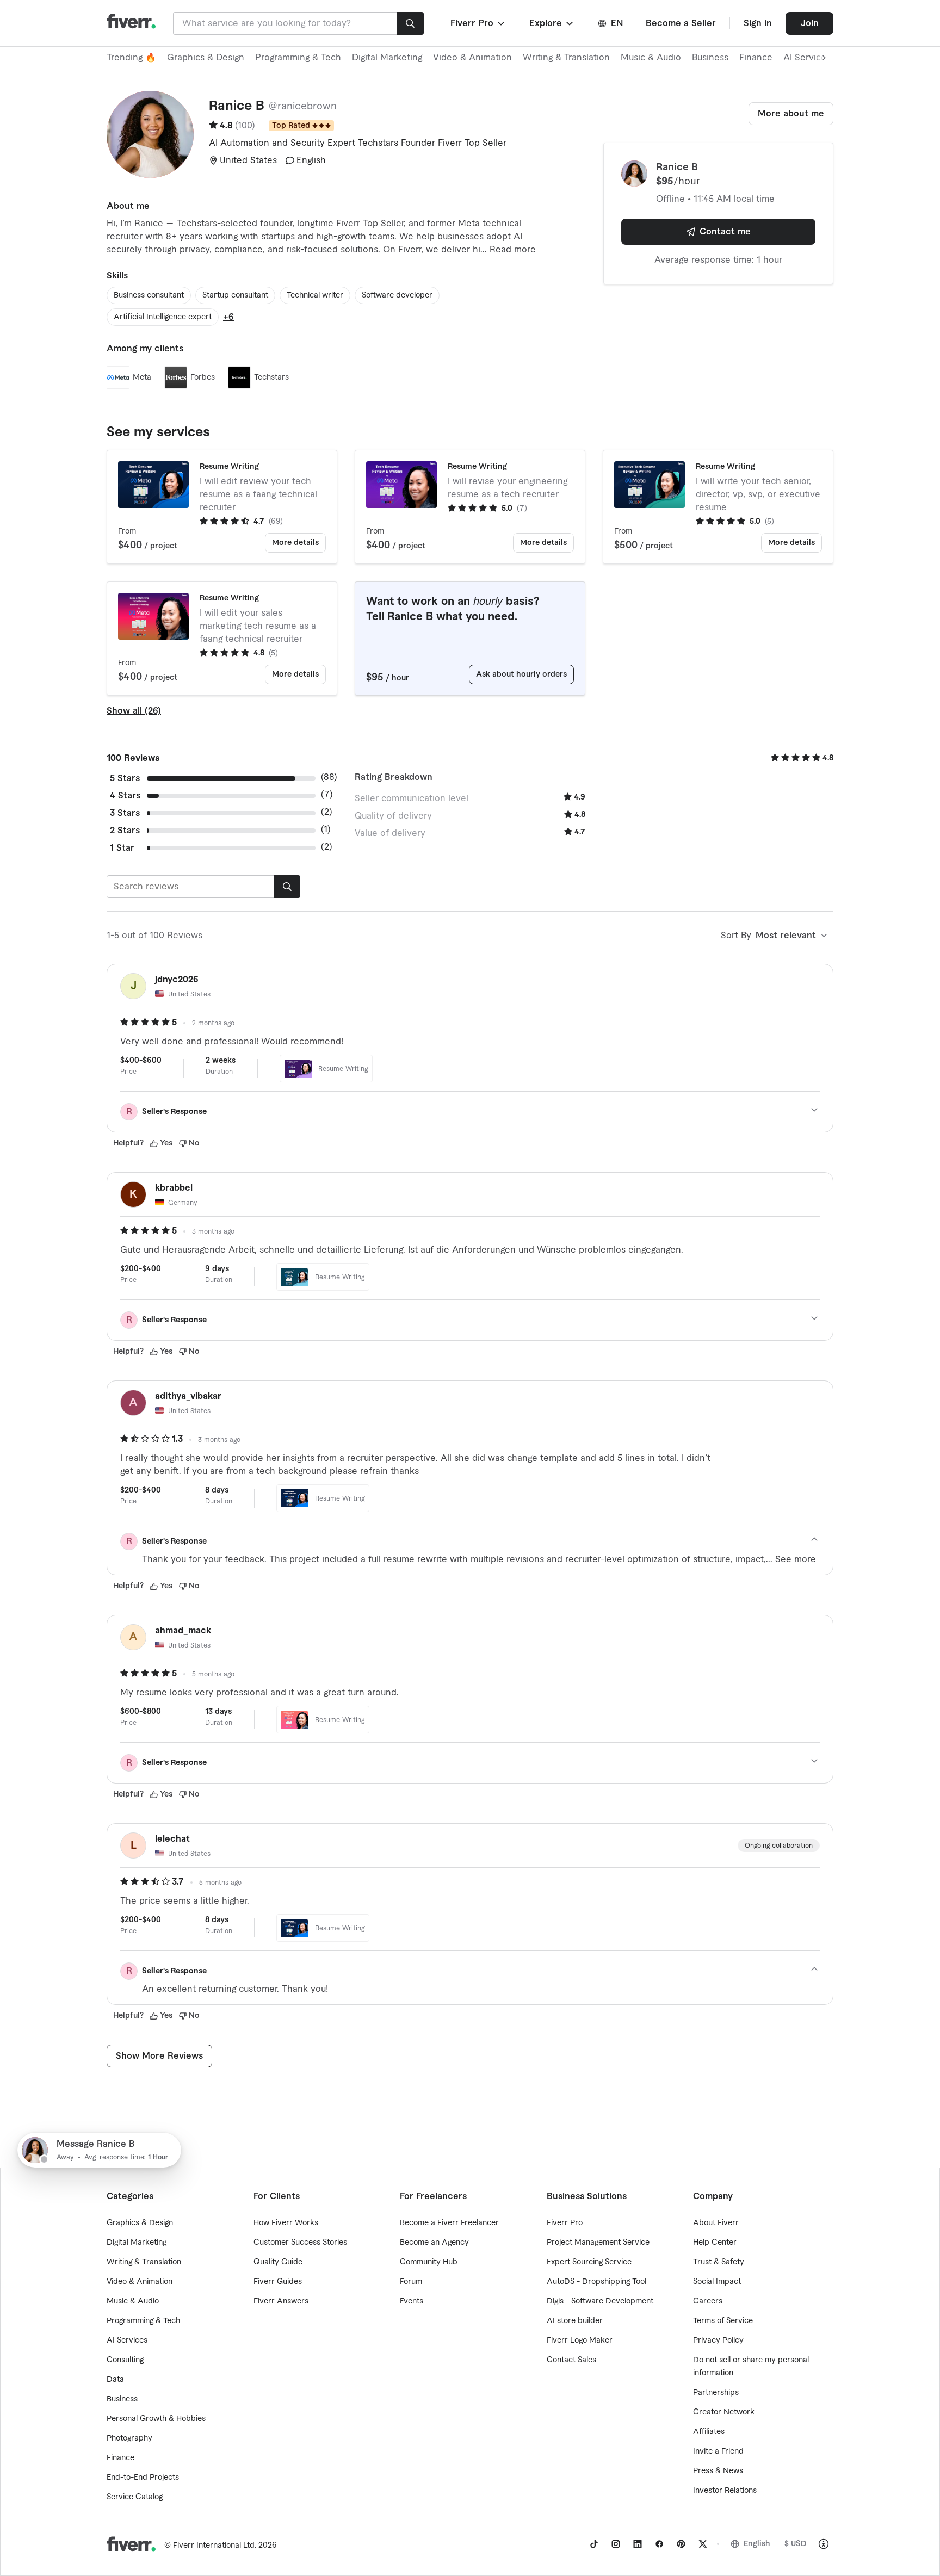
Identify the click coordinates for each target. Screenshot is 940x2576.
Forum (411, 2282)
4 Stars (125, 796)
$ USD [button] (796, 2544)
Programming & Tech (298, 58)
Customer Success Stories (300, 2243)
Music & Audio (651, 58)
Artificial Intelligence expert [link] (163, 317)
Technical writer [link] (315, 295)
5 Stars (125, 778)
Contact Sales (571, 2360)
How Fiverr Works (286, 2223)
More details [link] (295, 543)
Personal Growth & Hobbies (156, 2419)
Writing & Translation (566, 58)
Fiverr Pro (565, 2223)
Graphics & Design (206, 58)
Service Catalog (135, 2497)
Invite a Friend (718, 2451)
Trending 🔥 (131, 58)
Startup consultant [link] (235, 295)
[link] (594, 2544)
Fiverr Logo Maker (580, 2340)
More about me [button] (791, 114)
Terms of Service (723, 2321)
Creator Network (724, 2412)
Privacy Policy (718, 2340)
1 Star (122, 848)
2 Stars (125, 831)
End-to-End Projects (143, 2478)
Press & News (718, 2471)
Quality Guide (278, 2262)
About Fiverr (716, 2223)
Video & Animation (472, 58)
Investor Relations (725, 2491)
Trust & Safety (719, 2262)
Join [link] (810, 23)
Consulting (125, 2360)
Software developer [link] (397, 295)
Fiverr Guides (278, 2282)
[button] (478, 23)
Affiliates (709, 2432)
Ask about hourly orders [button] (521, 674)
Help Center (715, 2243)
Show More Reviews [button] (159, 2056)
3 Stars (125, 813)
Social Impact (717, 2282)
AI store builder (575, 2321)
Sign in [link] (758, 23)
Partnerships (716, 2393)
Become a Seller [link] (681, 23)
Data (115, 2380)
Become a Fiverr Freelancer (449, 2223)
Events (412, 2301)
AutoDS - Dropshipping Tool (596, 2282)
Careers (708, 2301)
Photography (129, 2438)
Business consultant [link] (149, 295)
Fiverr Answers (281, 2301)
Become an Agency (434, 2243)
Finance (756, 58)
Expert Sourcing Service (589, 2262)
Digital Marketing (387, 58)
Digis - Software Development (600, 2301)
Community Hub (429, 2262)
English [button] (757, 2544)
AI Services (127, 2340)
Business (710, 58)
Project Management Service (598, 2243)
